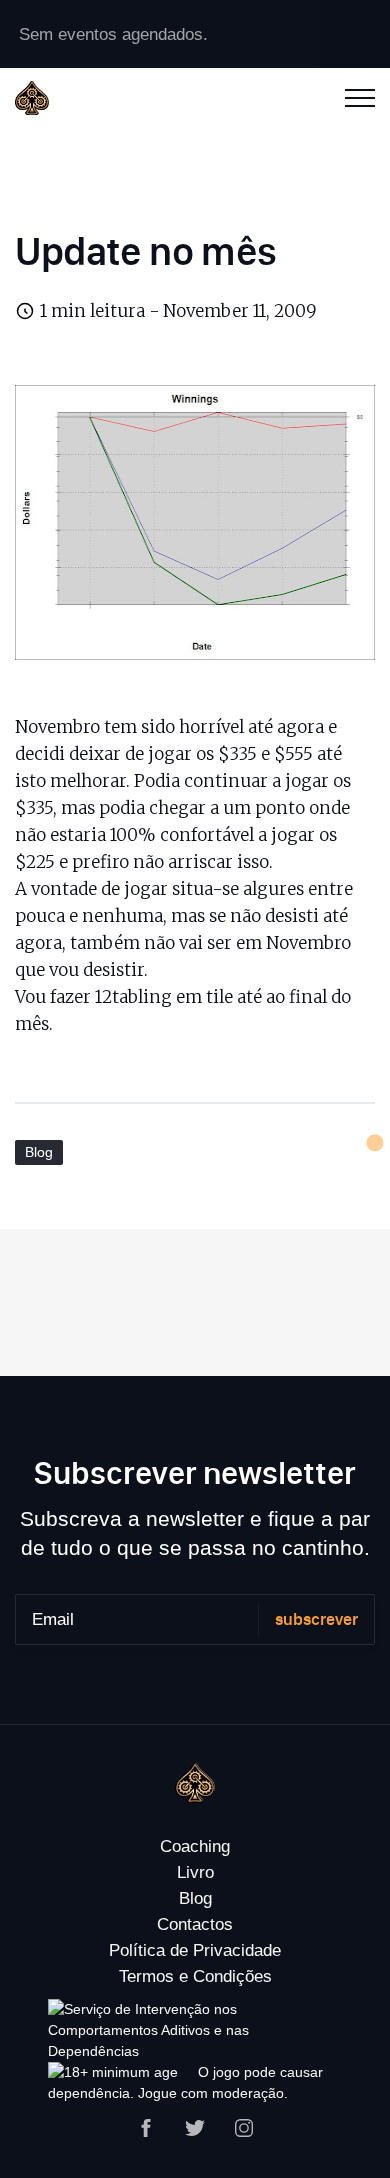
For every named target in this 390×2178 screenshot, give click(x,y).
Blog (39, 1152)
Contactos (195, 1924)
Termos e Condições (195, 1976)
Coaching (195, 1846)
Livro (195, 1872)
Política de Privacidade (195, 1950)
